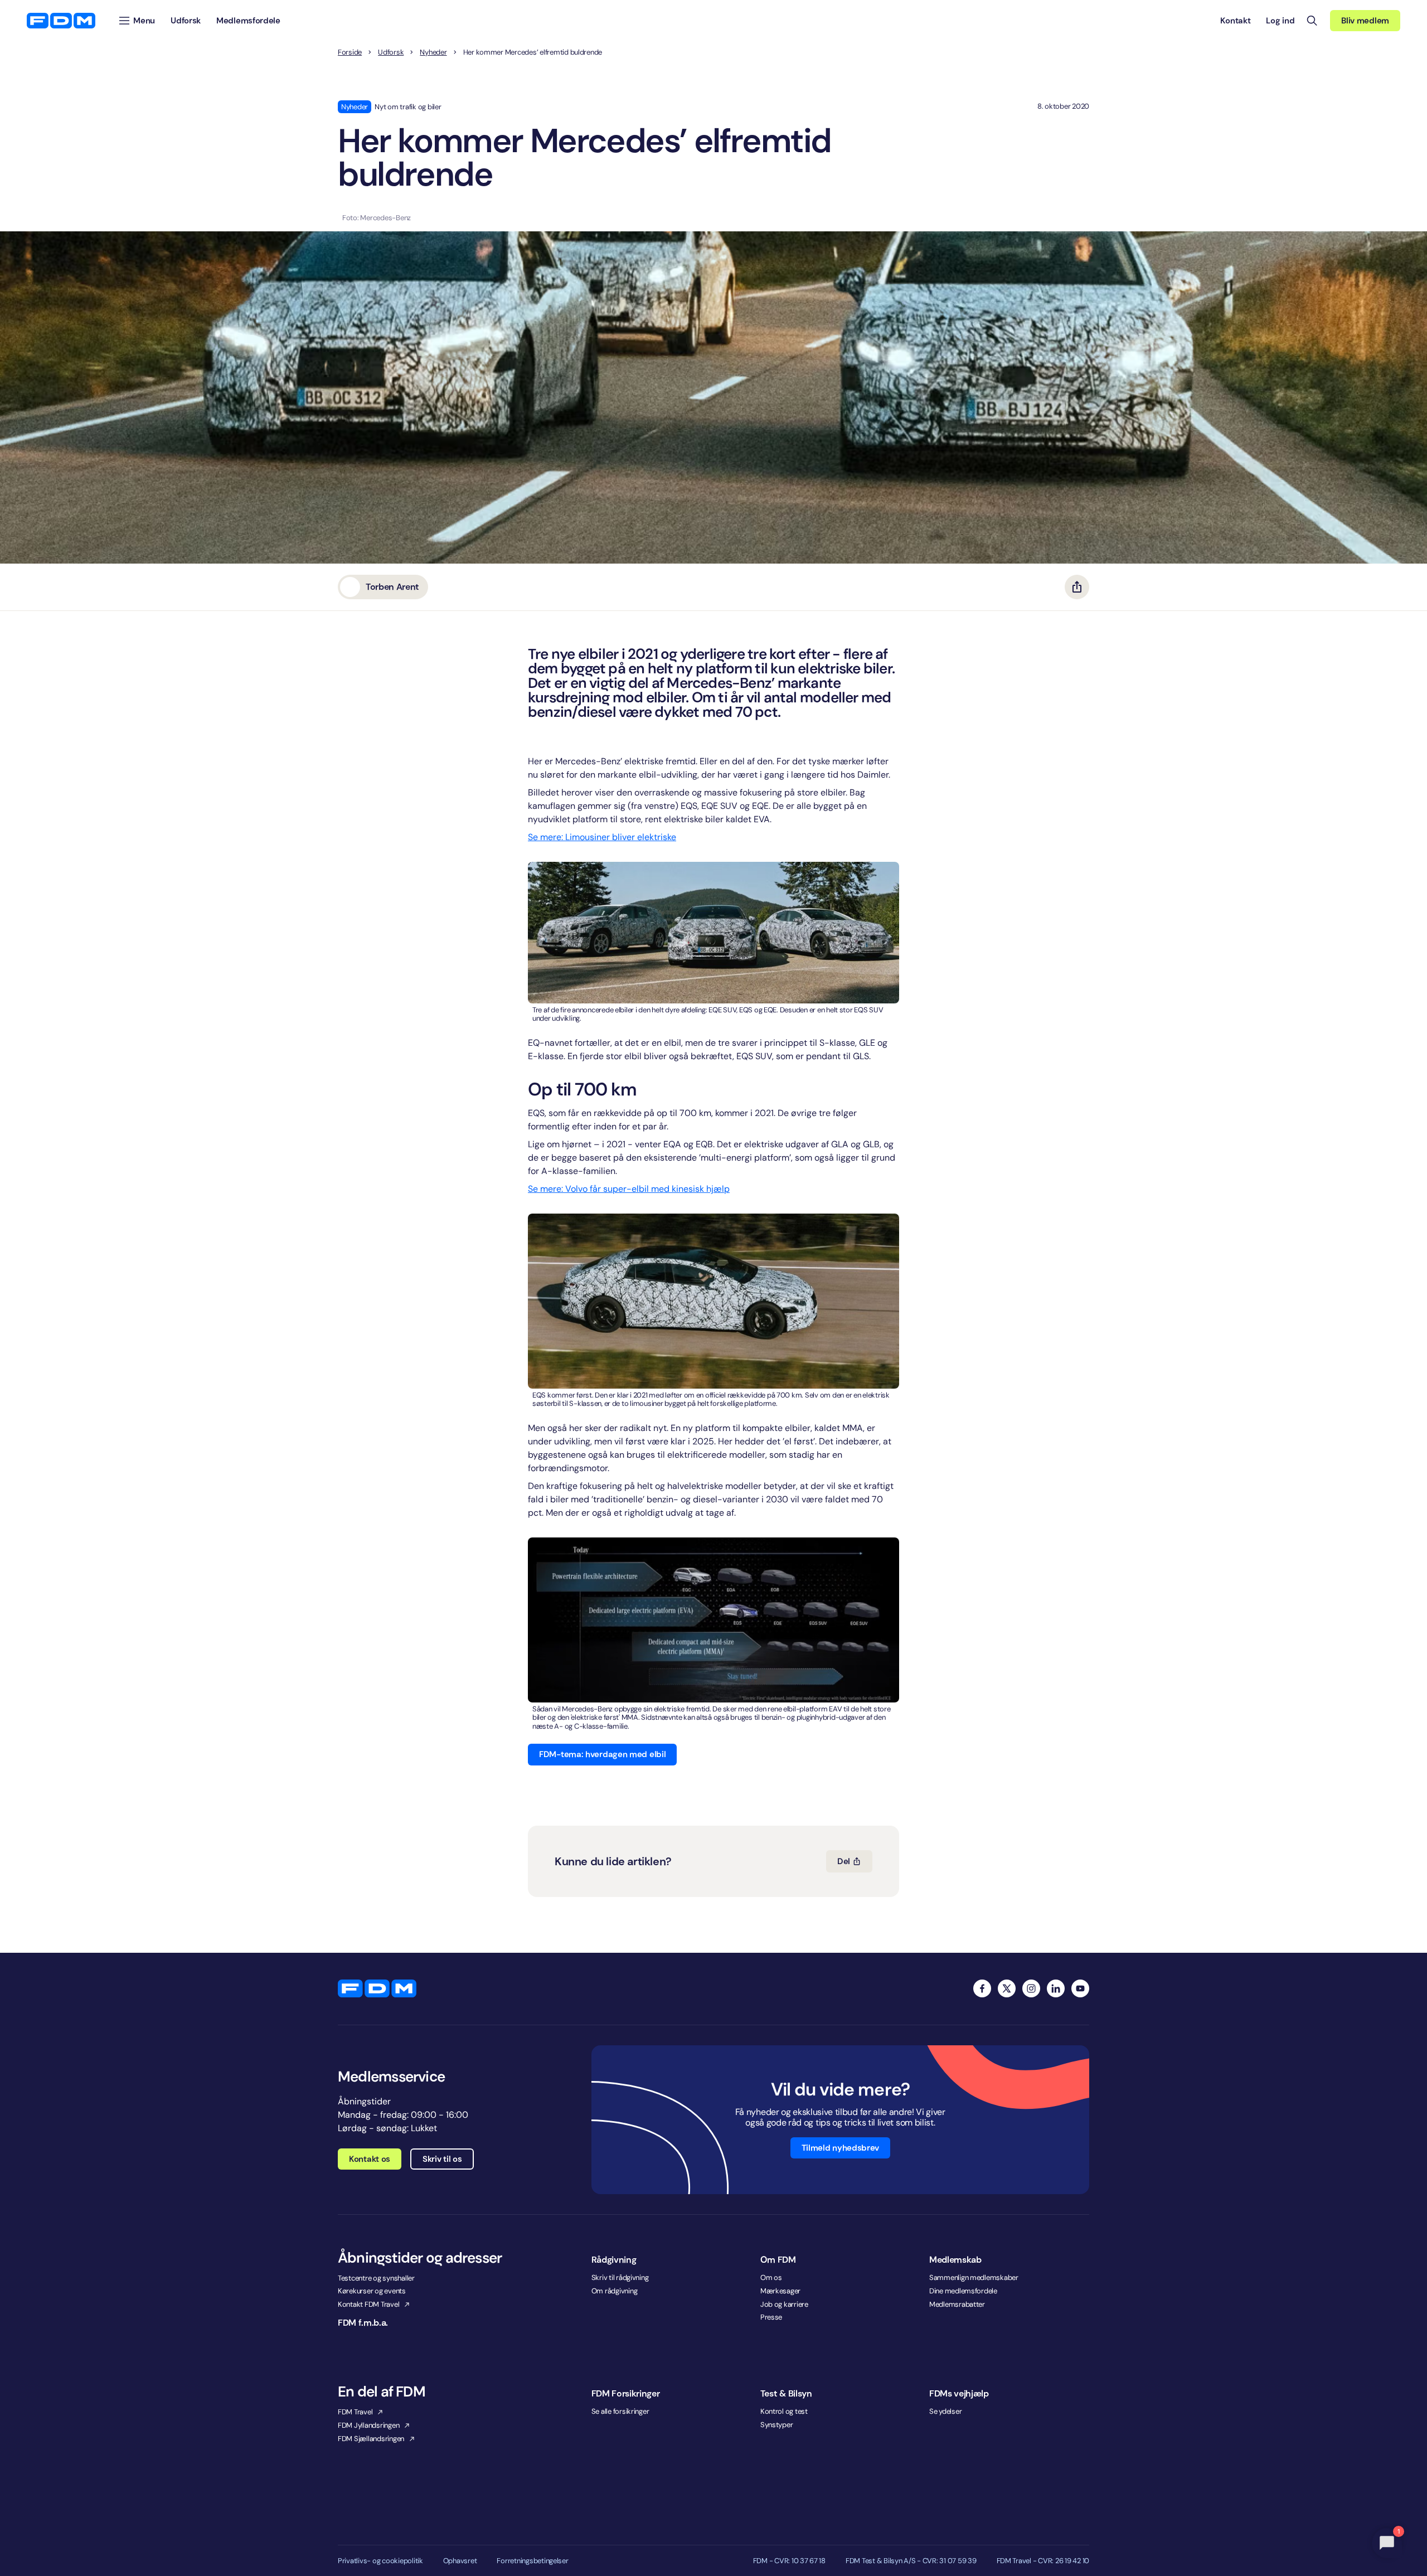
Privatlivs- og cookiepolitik (380, 2561)
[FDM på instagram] (1031, 1988)
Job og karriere (784, 2304)
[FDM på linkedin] (1056, 1988)
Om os (771, 2277)
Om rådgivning (615, 2291)
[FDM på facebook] (982, 1988)
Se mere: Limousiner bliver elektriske (602, 837)
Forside (350, 52)
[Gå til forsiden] (61, 21)
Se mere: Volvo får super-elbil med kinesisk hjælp (629, 1189)
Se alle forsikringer (620, 2411)
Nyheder (433, 52)
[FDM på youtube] (1080, 1988)
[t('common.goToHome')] (377, 1988)
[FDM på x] (1007, 1988)
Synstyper (777, 2425)
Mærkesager (780, 2291)
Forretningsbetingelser (532, 2561)
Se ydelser (945, 2411)
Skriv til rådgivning (620, 2277)
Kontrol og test (784, 2411)
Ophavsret (460, 2561)
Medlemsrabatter (957, 2304)
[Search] (1312, 21)
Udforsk (391, 52)
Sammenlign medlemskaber (974, 2277)
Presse (771, 2317)
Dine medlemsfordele (963, 2291)
